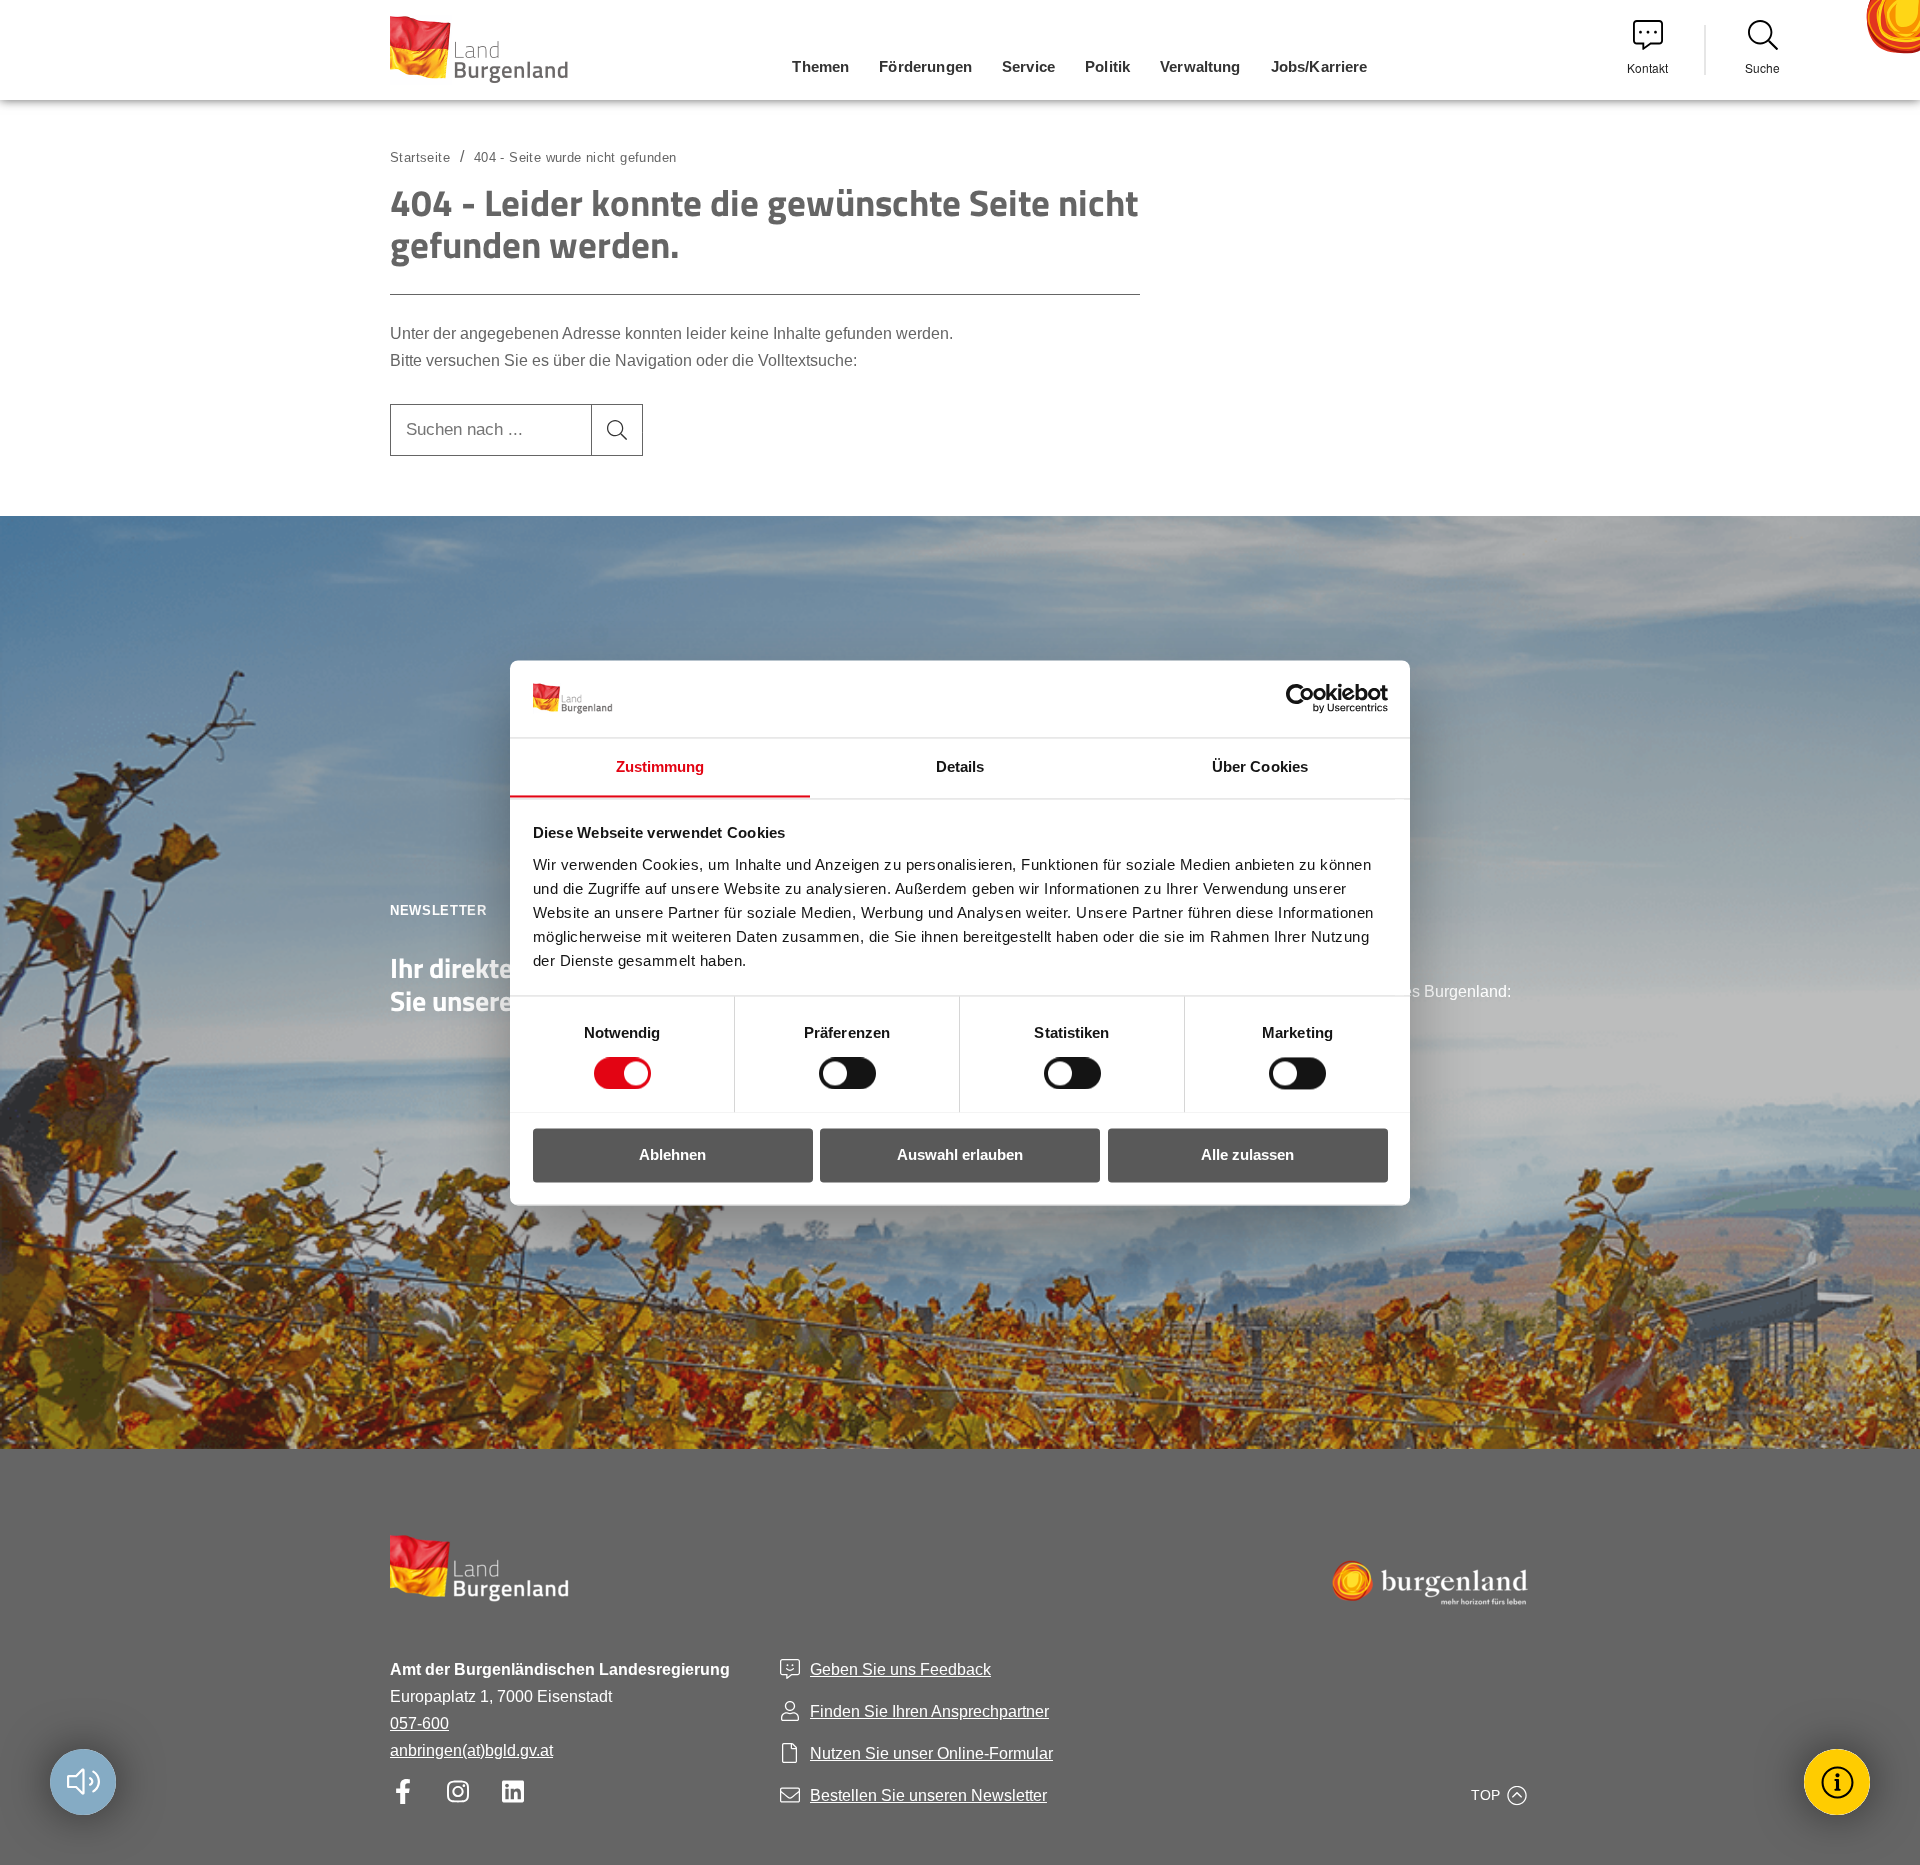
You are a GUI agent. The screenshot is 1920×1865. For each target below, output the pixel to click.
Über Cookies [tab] (1260, 766)
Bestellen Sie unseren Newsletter (928, 1795)
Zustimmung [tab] (660, 766)
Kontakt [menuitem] (1647, 67)
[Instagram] (457, 1791)
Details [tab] (960, 766)
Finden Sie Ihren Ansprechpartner (929, 1711)
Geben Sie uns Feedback (900, 1669)
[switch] (835, 1073)
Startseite (420, 157)
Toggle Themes (1840, 1781)
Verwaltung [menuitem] (1200, 66)
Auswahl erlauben (960, 1154)
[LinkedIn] (512, 1791)
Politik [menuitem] (1107, 66)
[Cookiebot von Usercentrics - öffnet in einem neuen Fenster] (1300, 698)
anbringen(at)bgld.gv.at (471, 1750)
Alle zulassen (1247, 1154)
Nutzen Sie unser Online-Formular (931, 1753)
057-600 (419, 1723)
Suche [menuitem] (1762, 67)
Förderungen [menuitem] (925, 66)
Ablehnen (672, 1154)
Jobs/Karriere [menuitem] (1319, 66)
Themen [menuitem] (820, 66)
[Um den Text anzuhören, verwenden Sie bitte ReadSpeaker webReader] (83, 1782)
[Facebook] (402, 1791)
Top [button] (1485, 1795)
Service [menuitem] (1028, 66)
